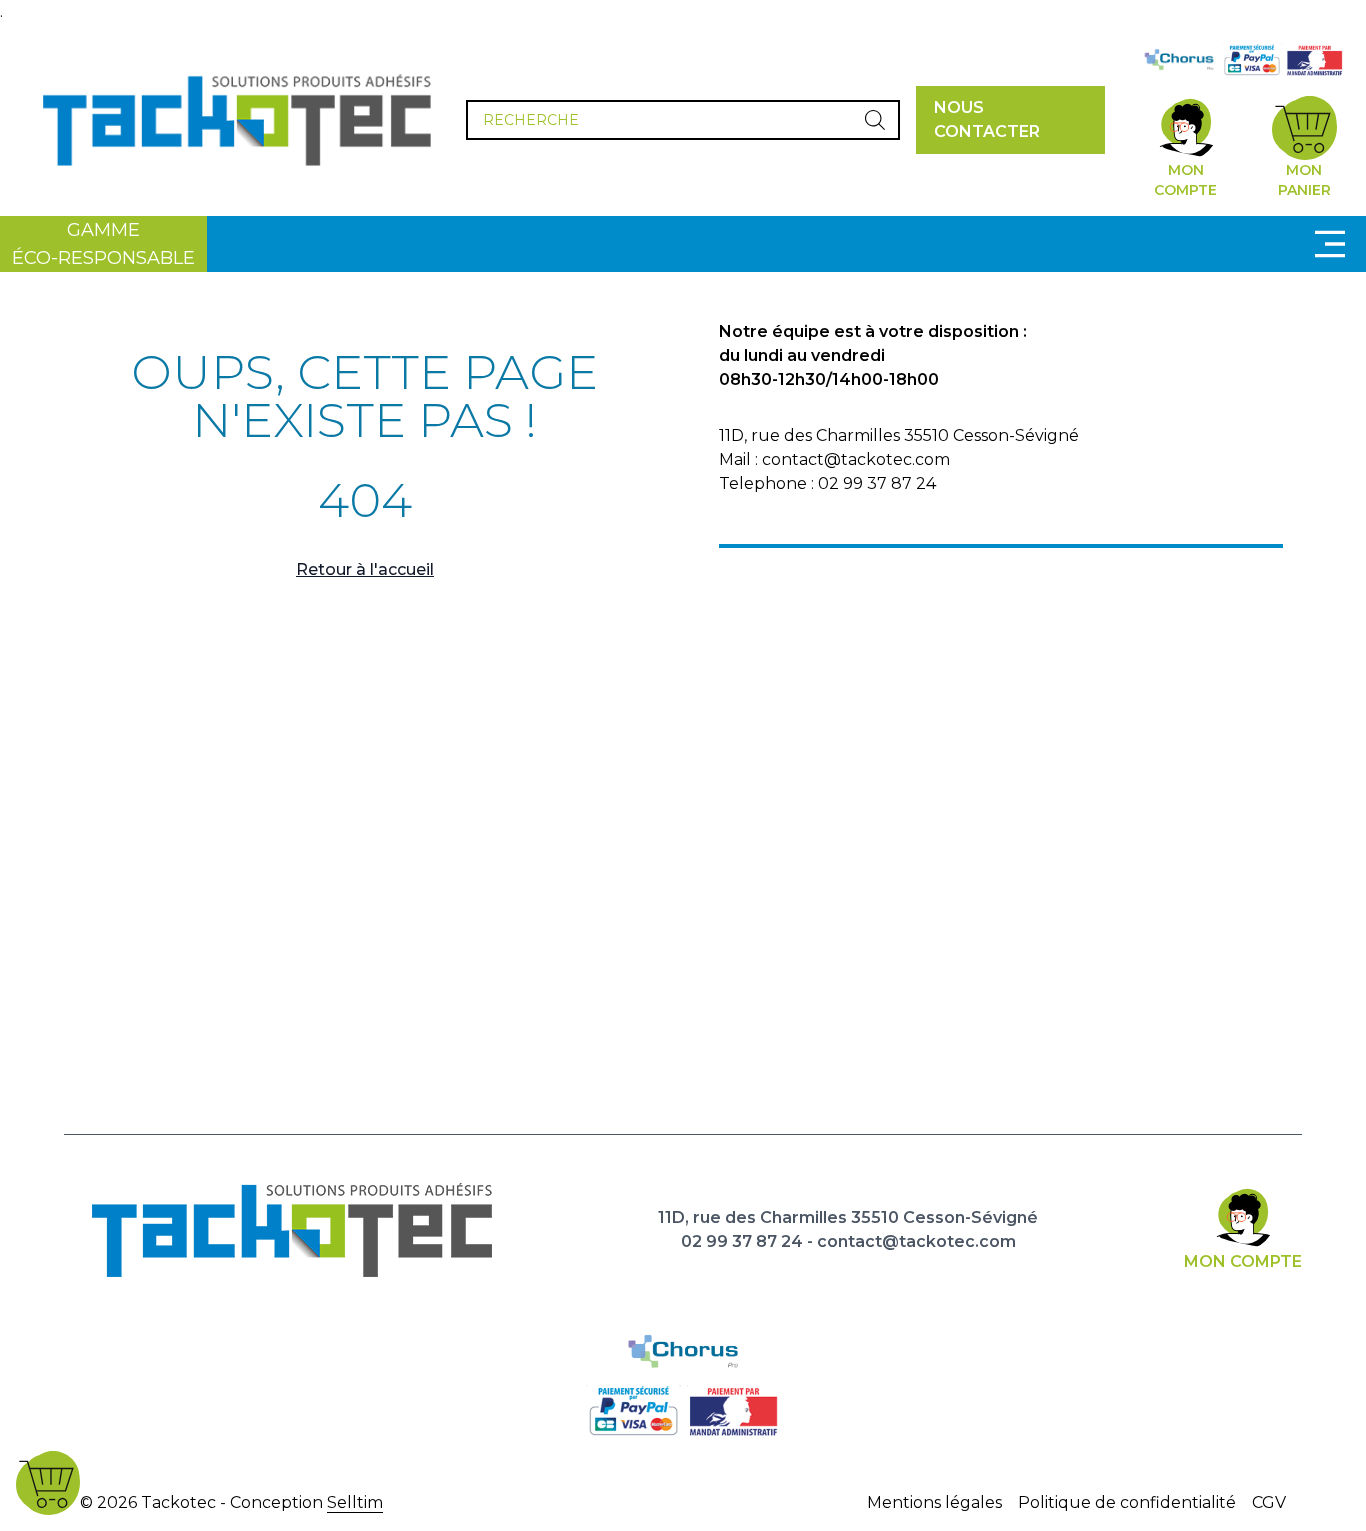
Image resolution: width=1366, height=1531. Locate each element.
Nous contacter (987, 119)
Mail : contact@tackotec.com (834, 459)
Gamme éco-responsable (103, 244)
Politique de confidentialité (1127, 1502)
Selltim (355, 1502)
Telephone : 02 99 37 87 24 (827, 483)
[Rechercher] (875, 120)
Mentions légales (934, 1502)
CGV (1269, 1502)
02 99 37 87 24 (742, 1241)
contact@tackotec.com (916, 1241)
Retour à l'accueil (365, 569)
